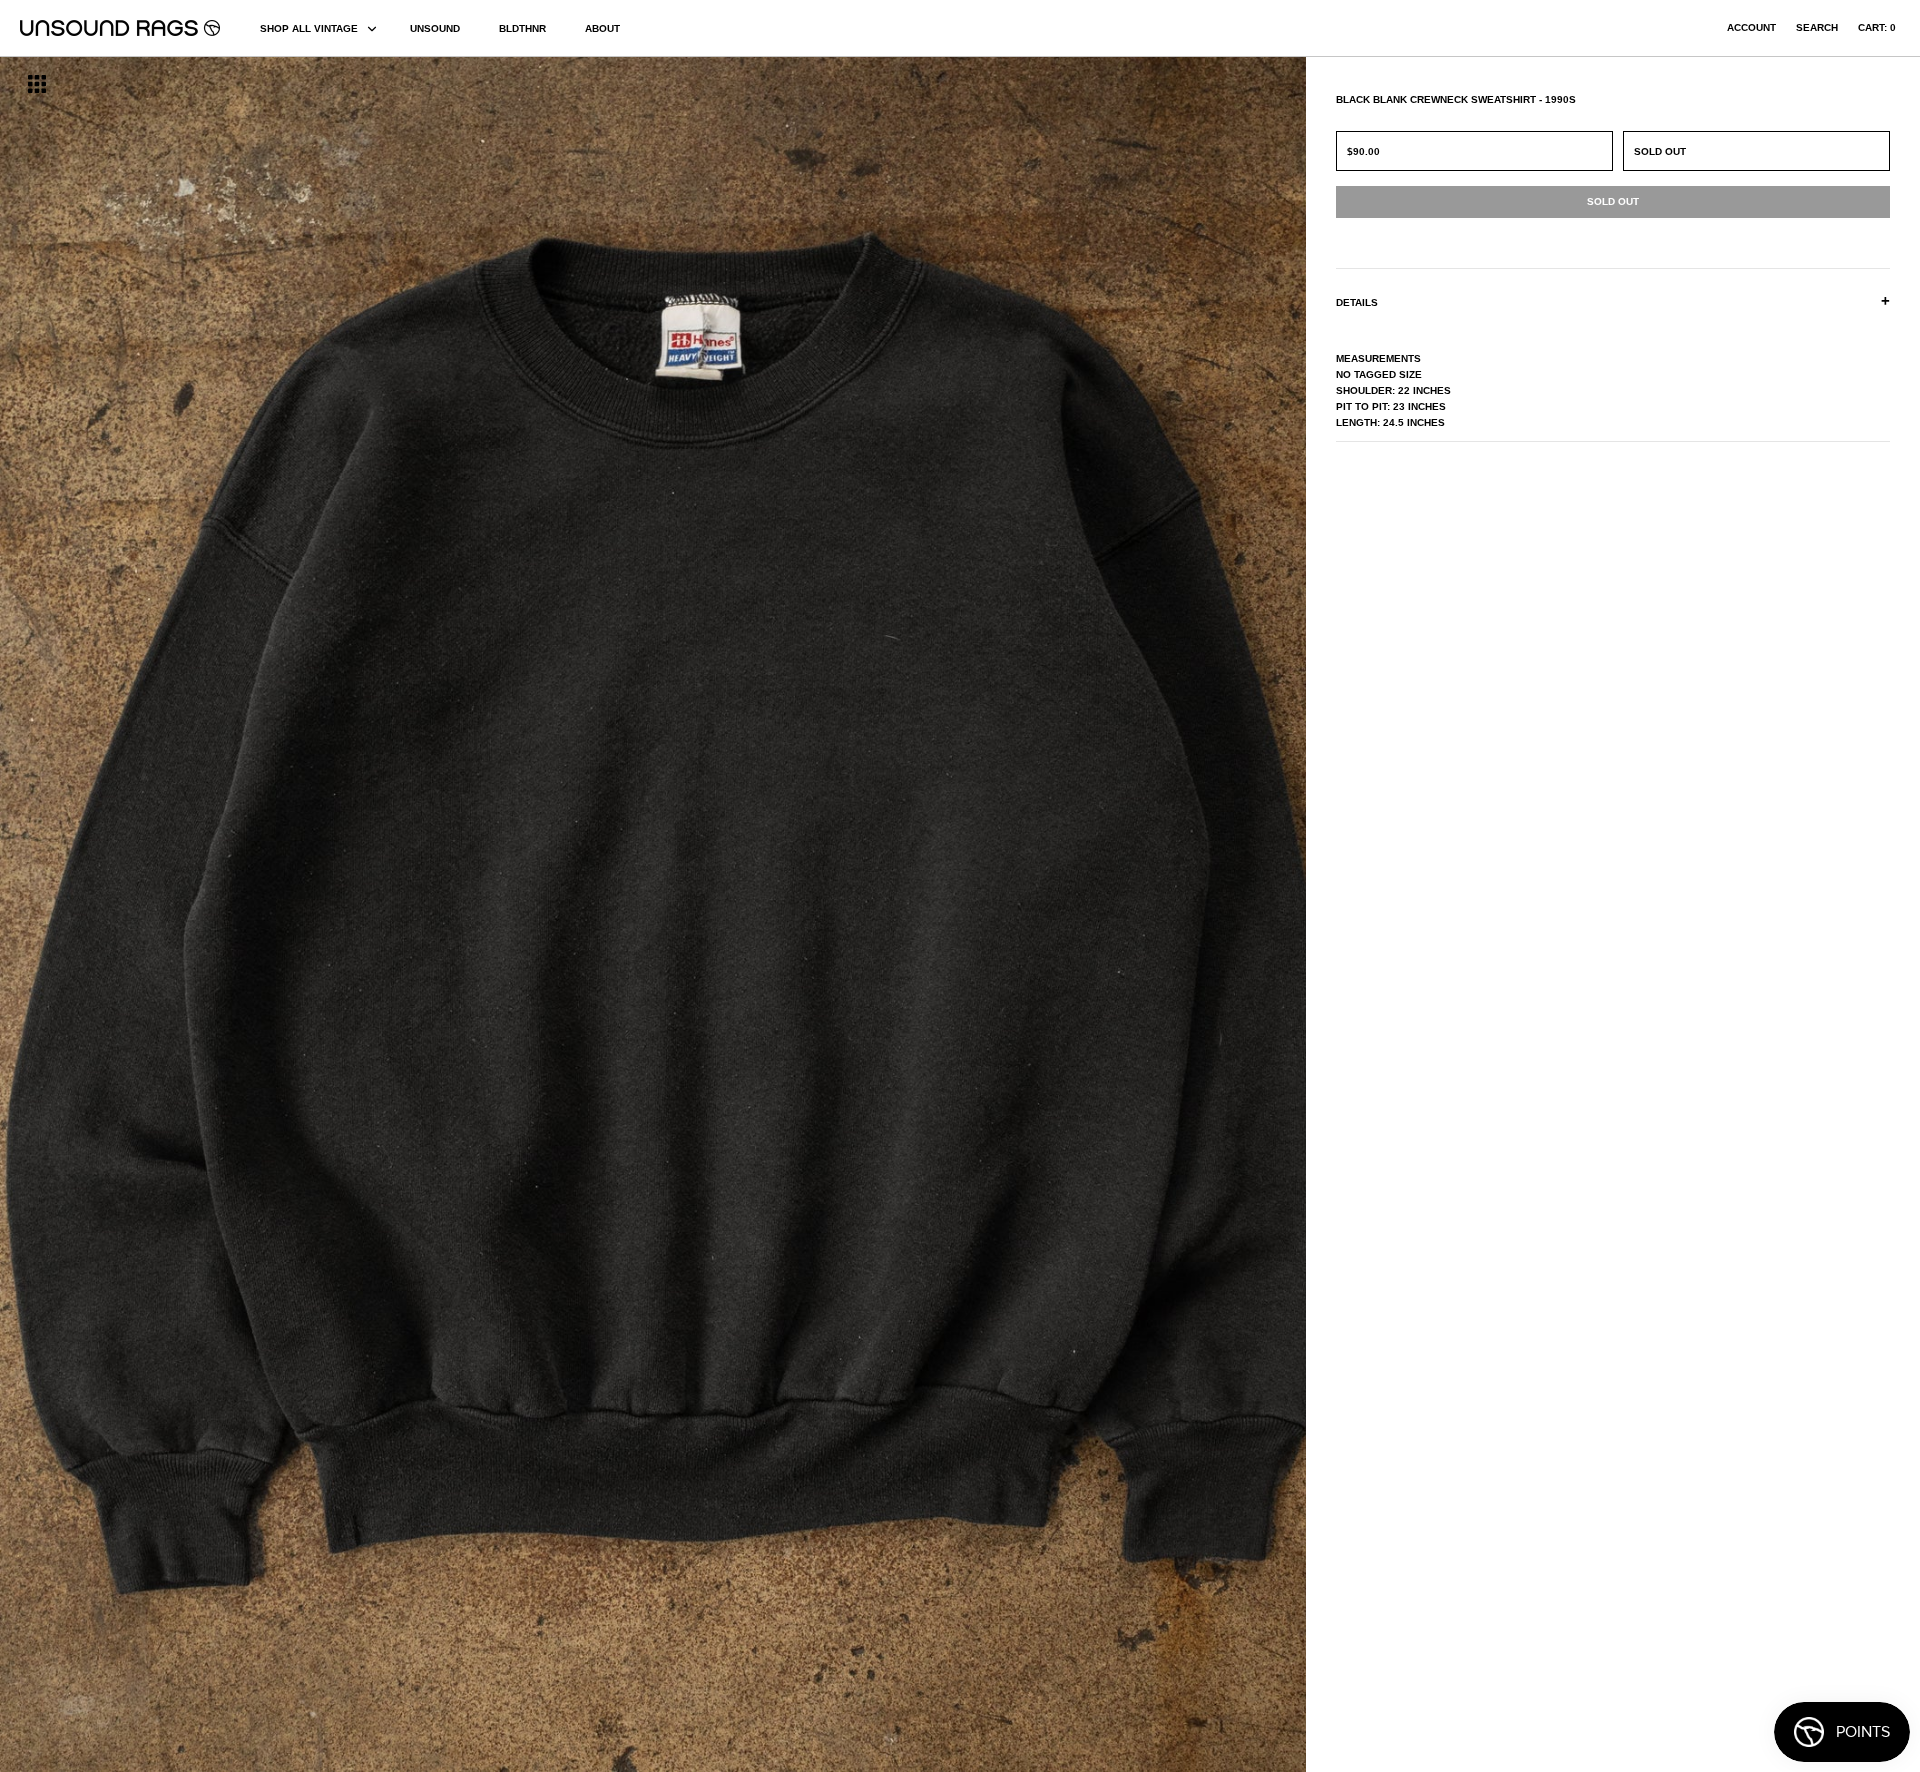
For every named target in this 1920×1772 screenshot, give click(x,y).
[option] (326, 914)
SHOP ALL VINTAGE (309, 28)
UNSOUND (435, 28)
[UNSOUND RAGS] (120, 28)
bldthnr (522, 28)
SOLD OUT (1660, 151)
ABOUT (602, 28)
